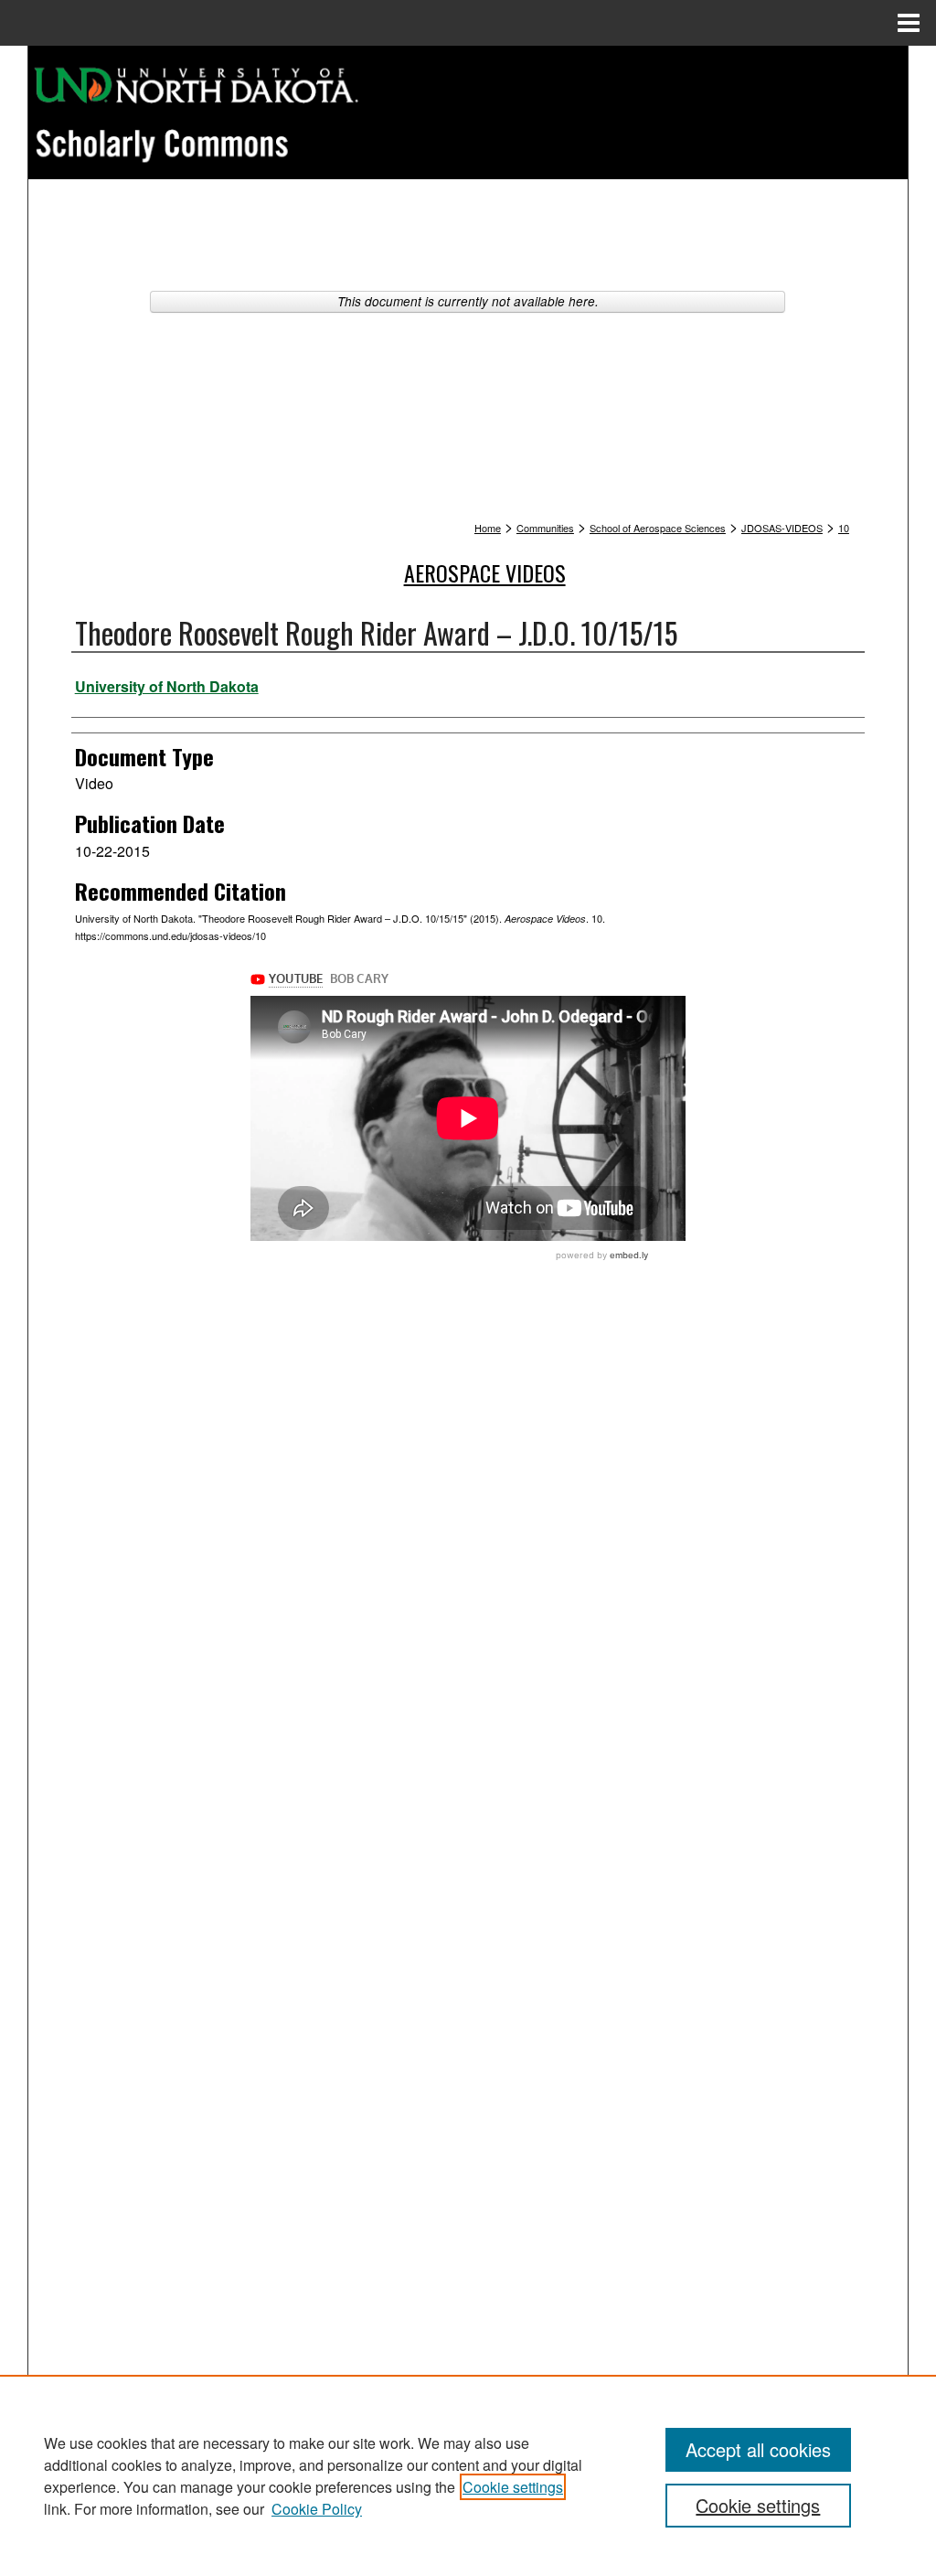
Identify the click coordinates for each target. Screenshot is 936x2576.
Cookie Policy (317, 2509)
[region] (468, 2475)
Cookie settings (513, 2487)
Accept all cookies (758, 2449)
